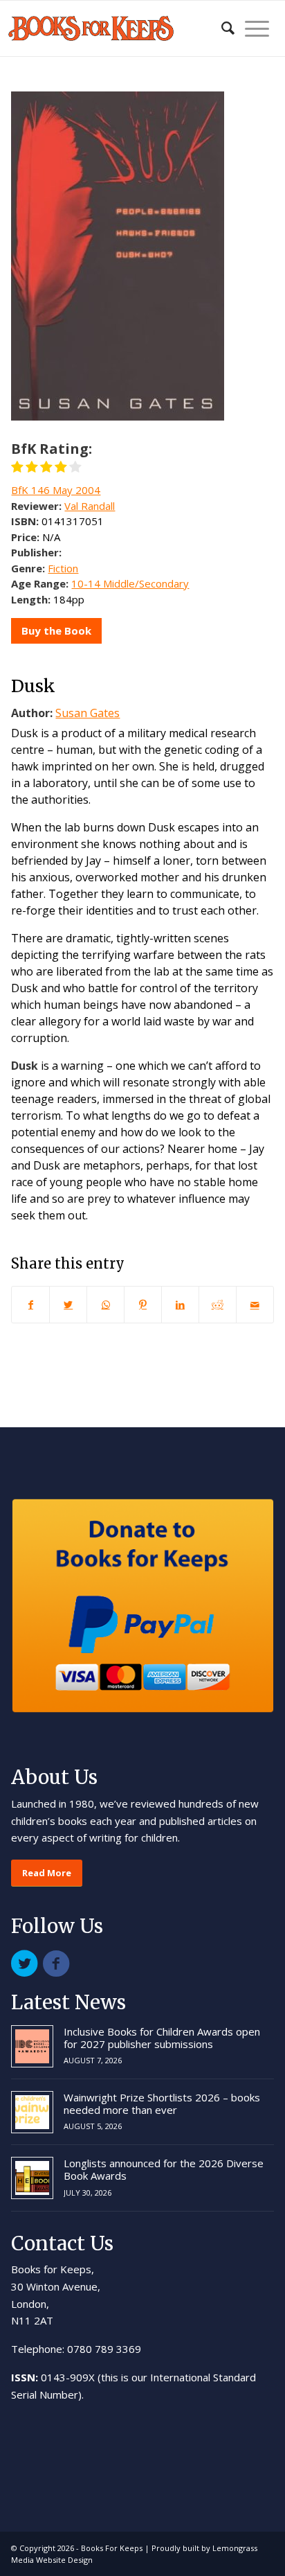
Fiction (63, 568)
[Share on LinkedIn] (180, 1305)
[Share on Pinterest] (143, 1305)
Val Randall (90, 506)
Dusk (33, 686)
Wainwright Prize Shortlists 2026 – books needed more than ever (162, 2103)
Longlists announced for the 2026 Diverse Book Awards (164, 2169)
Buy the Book (56, 630)
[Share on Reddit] (218, 1305)
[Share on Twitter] (68, 1305)
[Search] (221, 28)
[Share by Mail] (255, 1305)
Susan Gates (88, 713)
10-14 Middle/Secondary (130, 583)
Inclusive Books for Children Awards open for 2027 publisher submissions (162, 2038)
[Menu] (252, 28)
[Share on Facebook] (30, 1305)
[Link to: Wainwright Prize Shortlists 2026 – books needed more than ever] (32, 2112)
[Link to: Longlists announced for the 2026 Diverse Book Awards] (32, 2178)
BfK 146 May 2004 (56, 490)
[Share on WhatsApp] (105, 1305)
